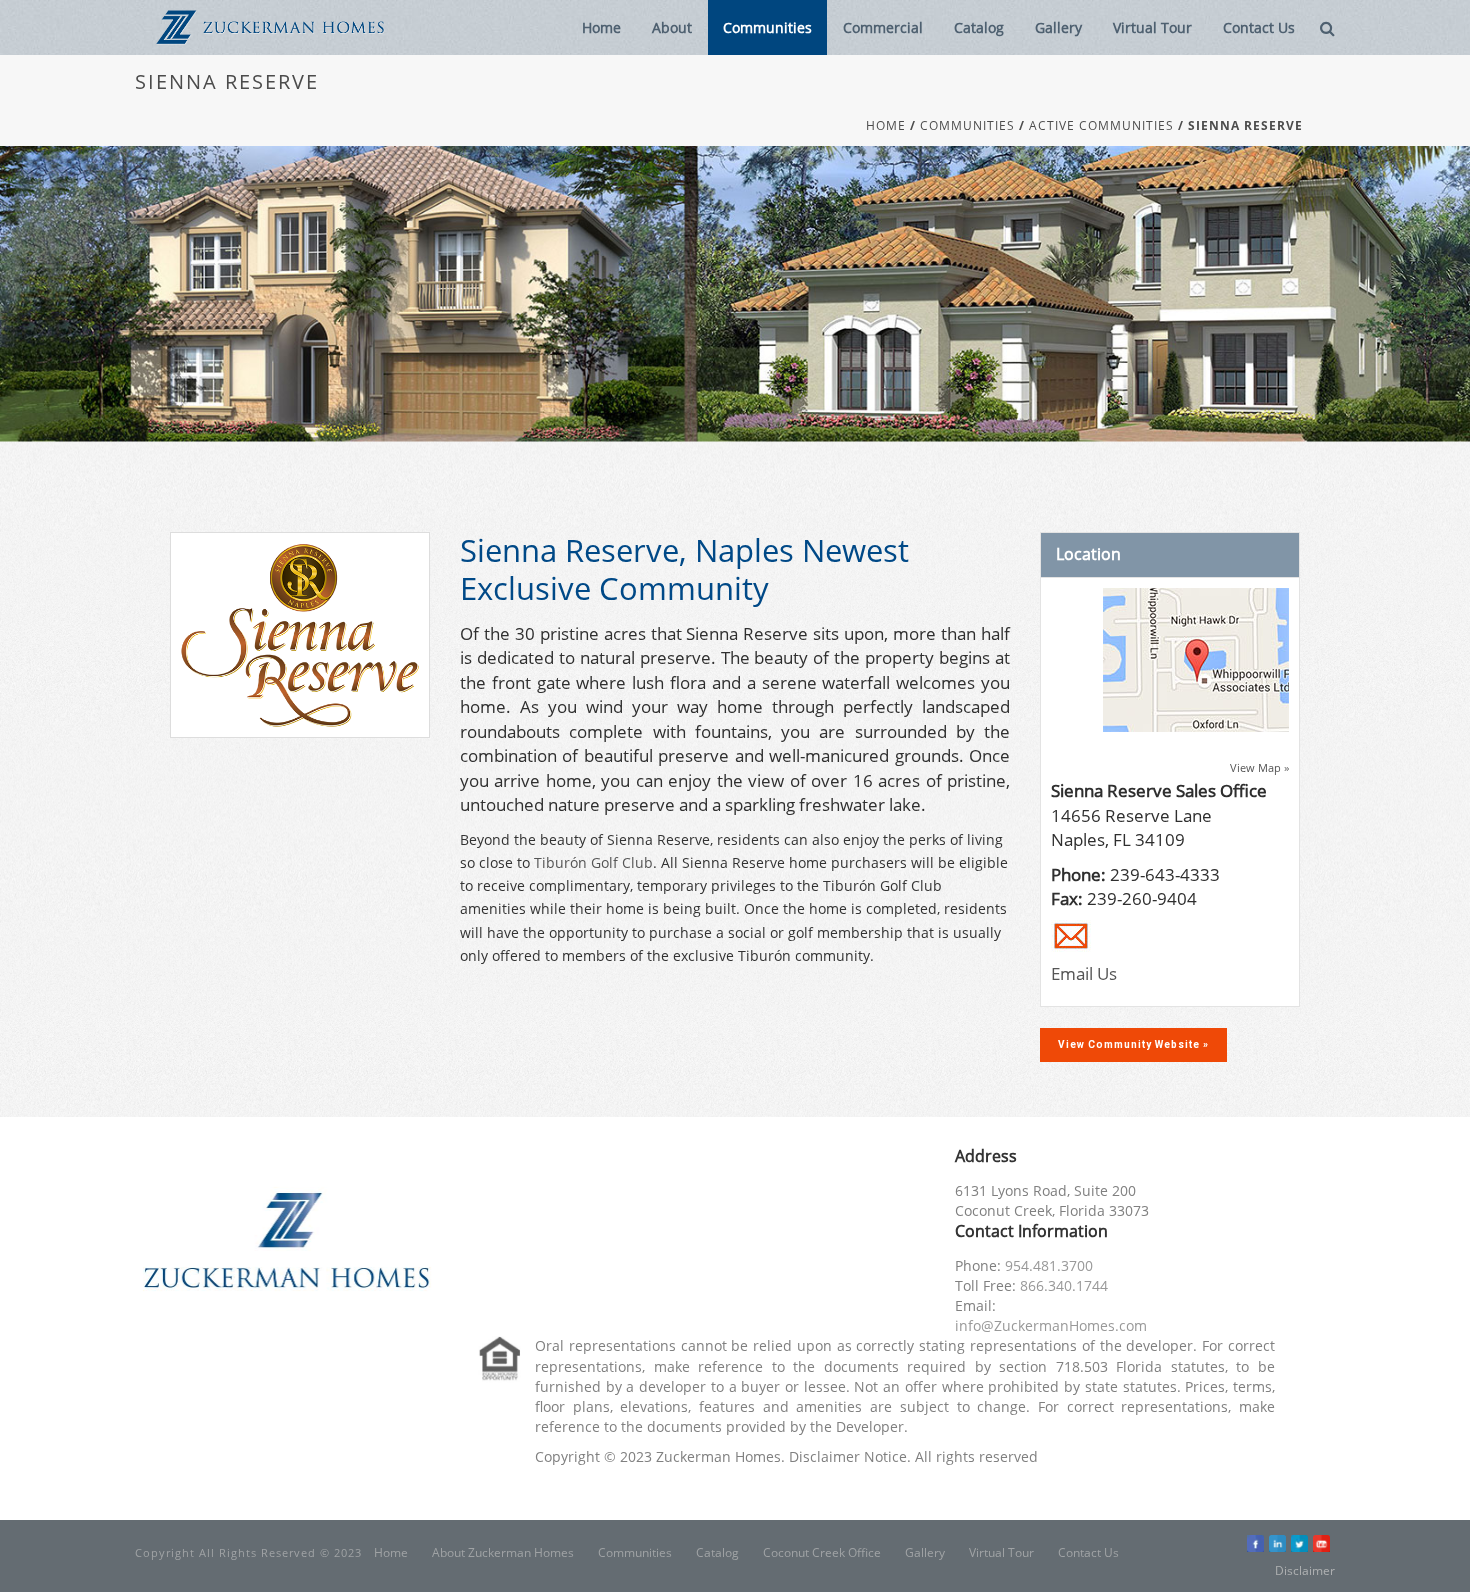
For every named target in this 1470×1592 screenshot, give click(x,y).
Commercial (883, 27)
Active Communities (1101, 126)
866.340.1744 (1064, 1285)
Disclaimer (1305, 1570)
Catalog (979, 27)
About (672, 27)
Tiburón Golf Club (593, 862)
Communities (767, 27)
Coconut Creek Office (822, 1553)
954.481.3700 (1049, 1265)
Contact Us (1259, 27)
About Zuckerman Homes (503, 1553)
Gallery (1058, 27)
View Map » (1259, 767)
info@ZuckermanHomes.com (1051, 1325)
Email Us (1084, 973)
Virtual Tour (1152, 27)
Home (601, 27)
